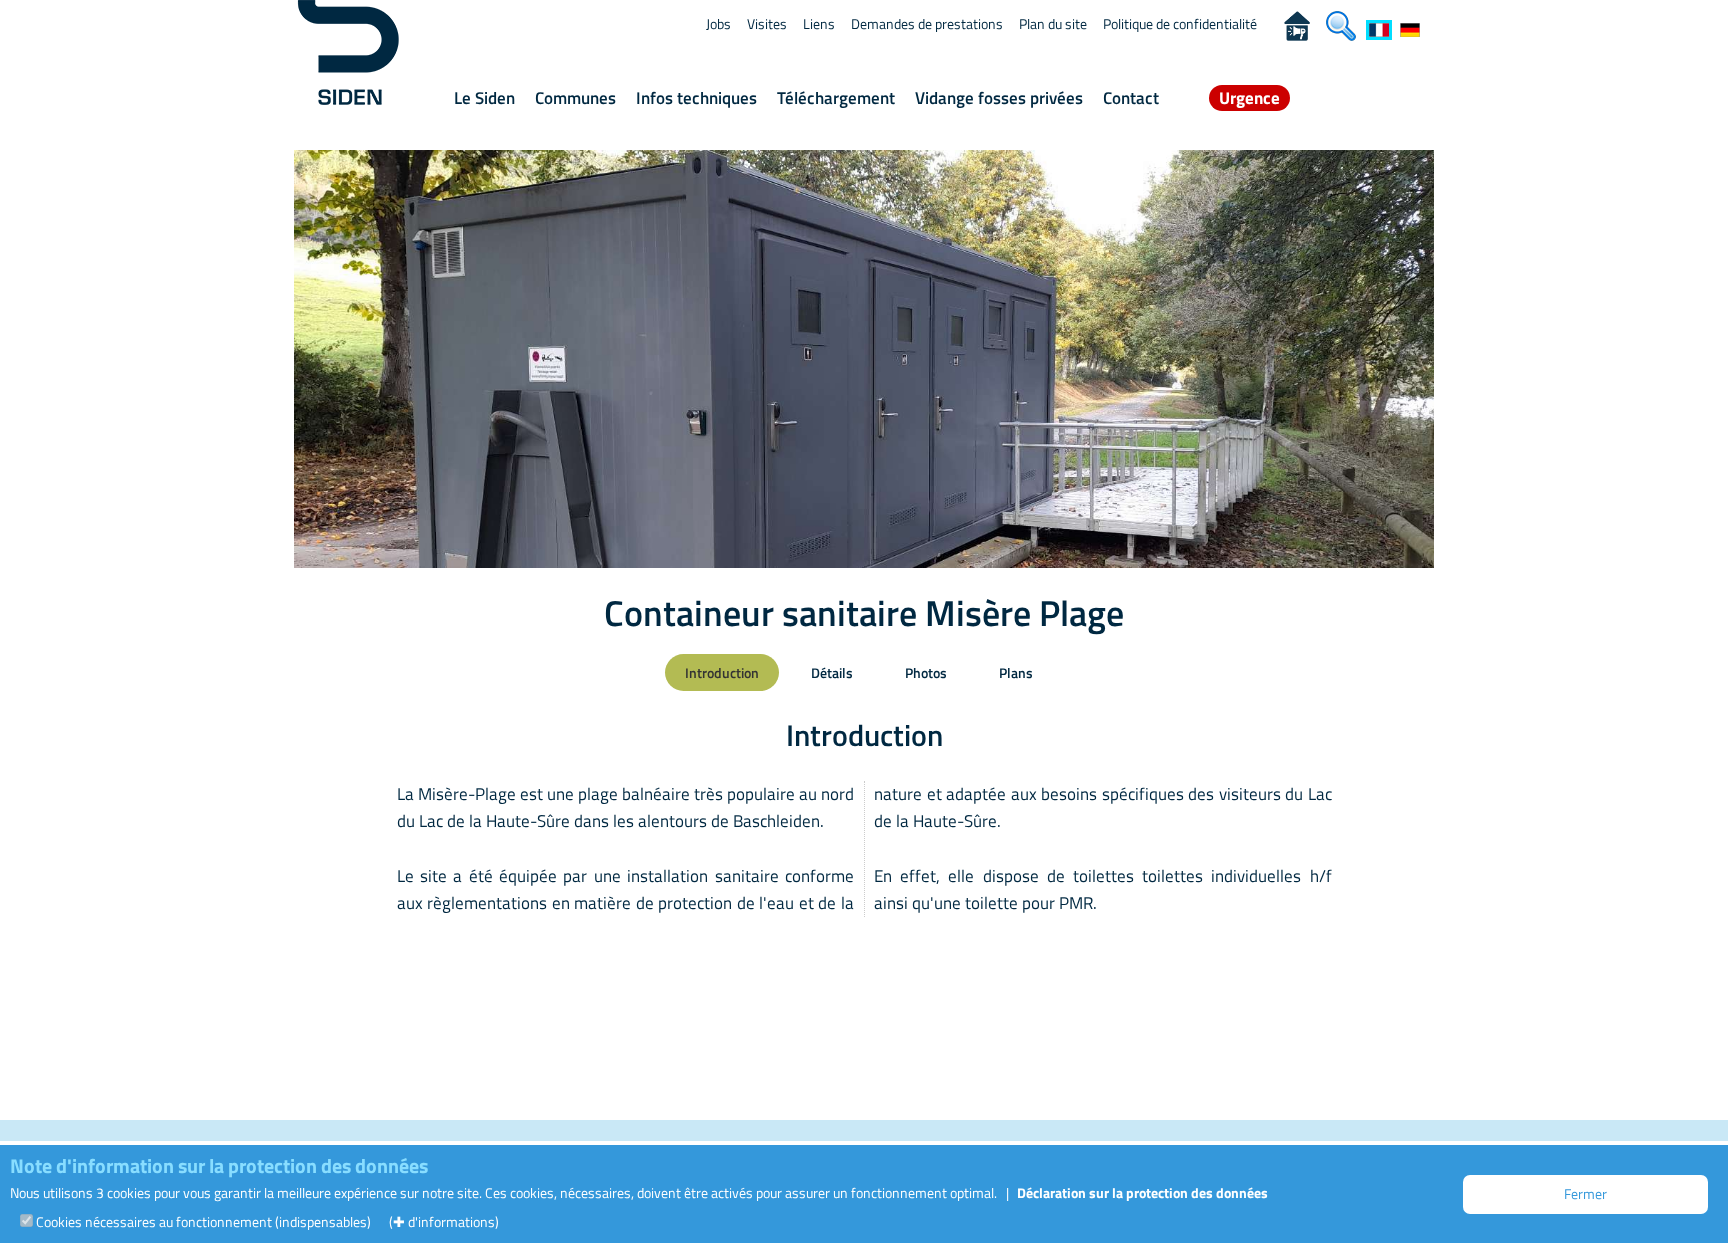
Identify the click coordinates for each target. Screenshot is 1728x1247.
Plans (1016, 672)
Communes (575, 98)
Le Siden (484, 98)
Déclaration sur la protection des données (1142, 1192)
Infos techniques (696, 98)
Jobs (718, 23)
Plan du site (1053, 23)
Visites (767, 23)
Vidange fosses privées (999, 98)
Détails (832, 672)
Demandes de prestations (927, 23)
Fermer (1585, 1193)
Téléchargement (836, 98)
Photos (926, 672)
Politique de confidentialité (1180, 23)
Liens (819, 23)
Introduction (722, 672)
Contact (1131, 98)
